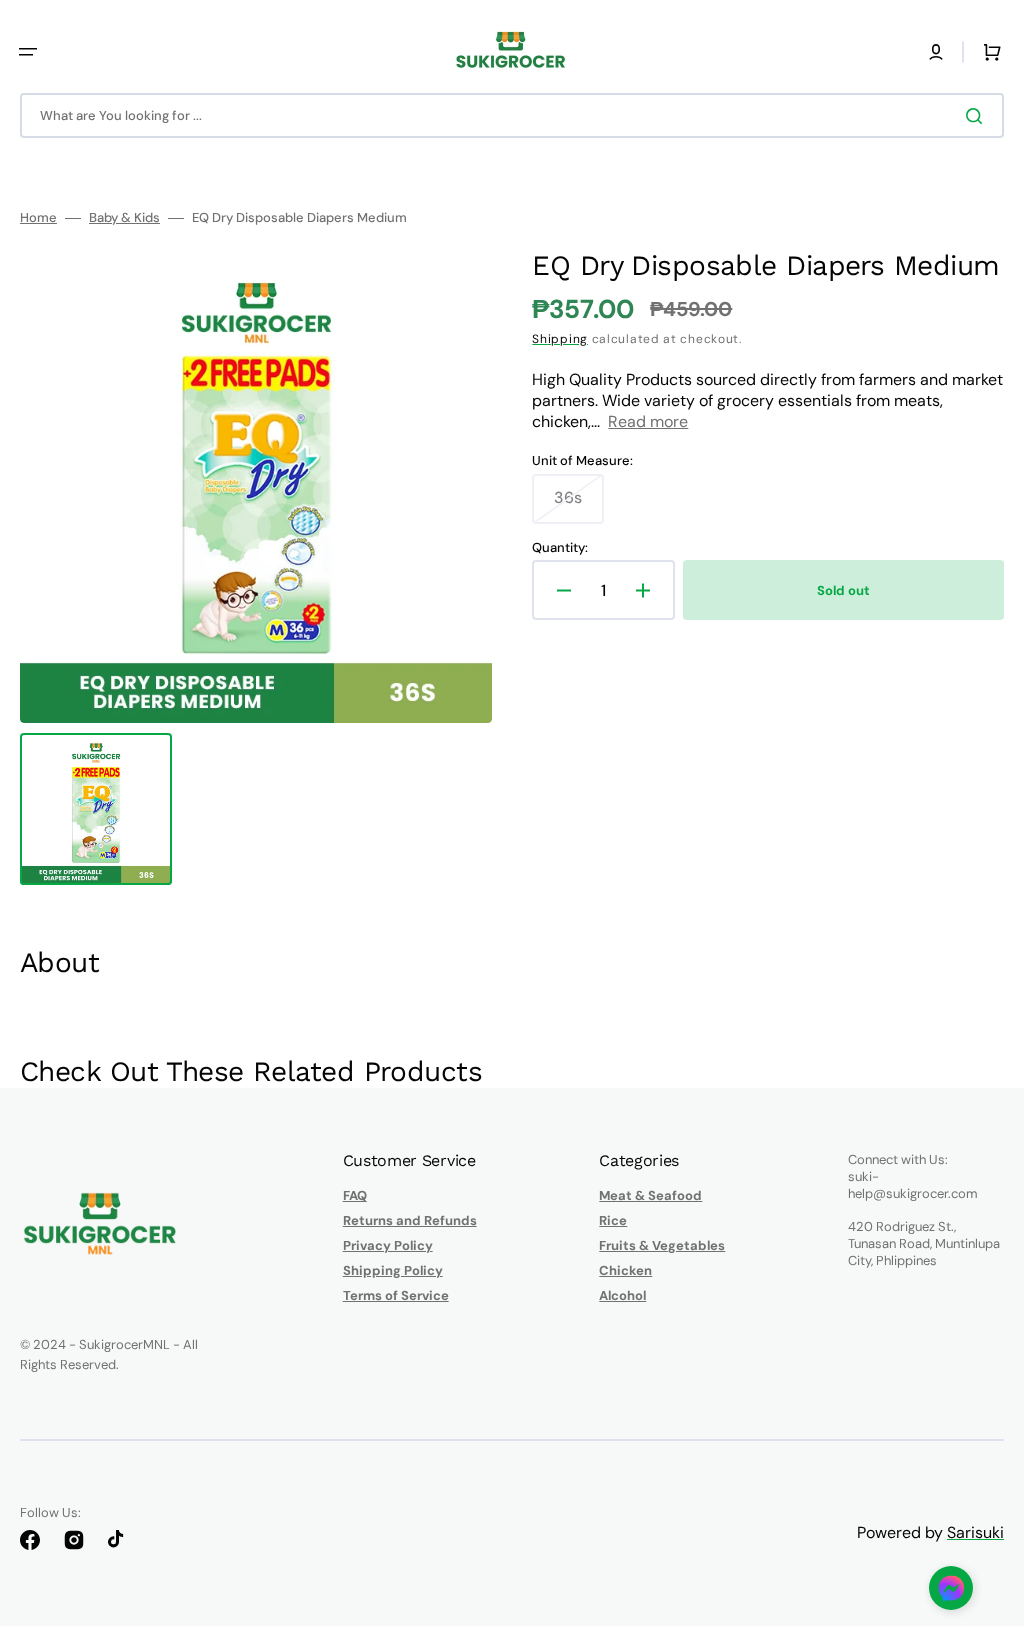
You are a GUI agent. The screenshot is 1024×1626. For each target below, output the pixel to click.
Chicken (625, 1270)
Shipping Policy (393, 1270)
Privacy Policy (388, 1245)
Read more (648, 421)
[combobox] (512, 115)
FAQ (355, 1196)
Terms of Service (396, 1295)
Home (38, 218)
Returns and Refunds (410, 1220)
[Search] (978, 116)
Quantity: (560, 548)
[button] (28, 52)
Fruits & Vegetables (662, 1245)
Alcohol (622, 1295)
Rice (613, 1220)
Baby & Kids (124, 218)
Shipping (560, 339)
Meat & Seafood (650, 1196)
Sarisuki (975, 1532)
